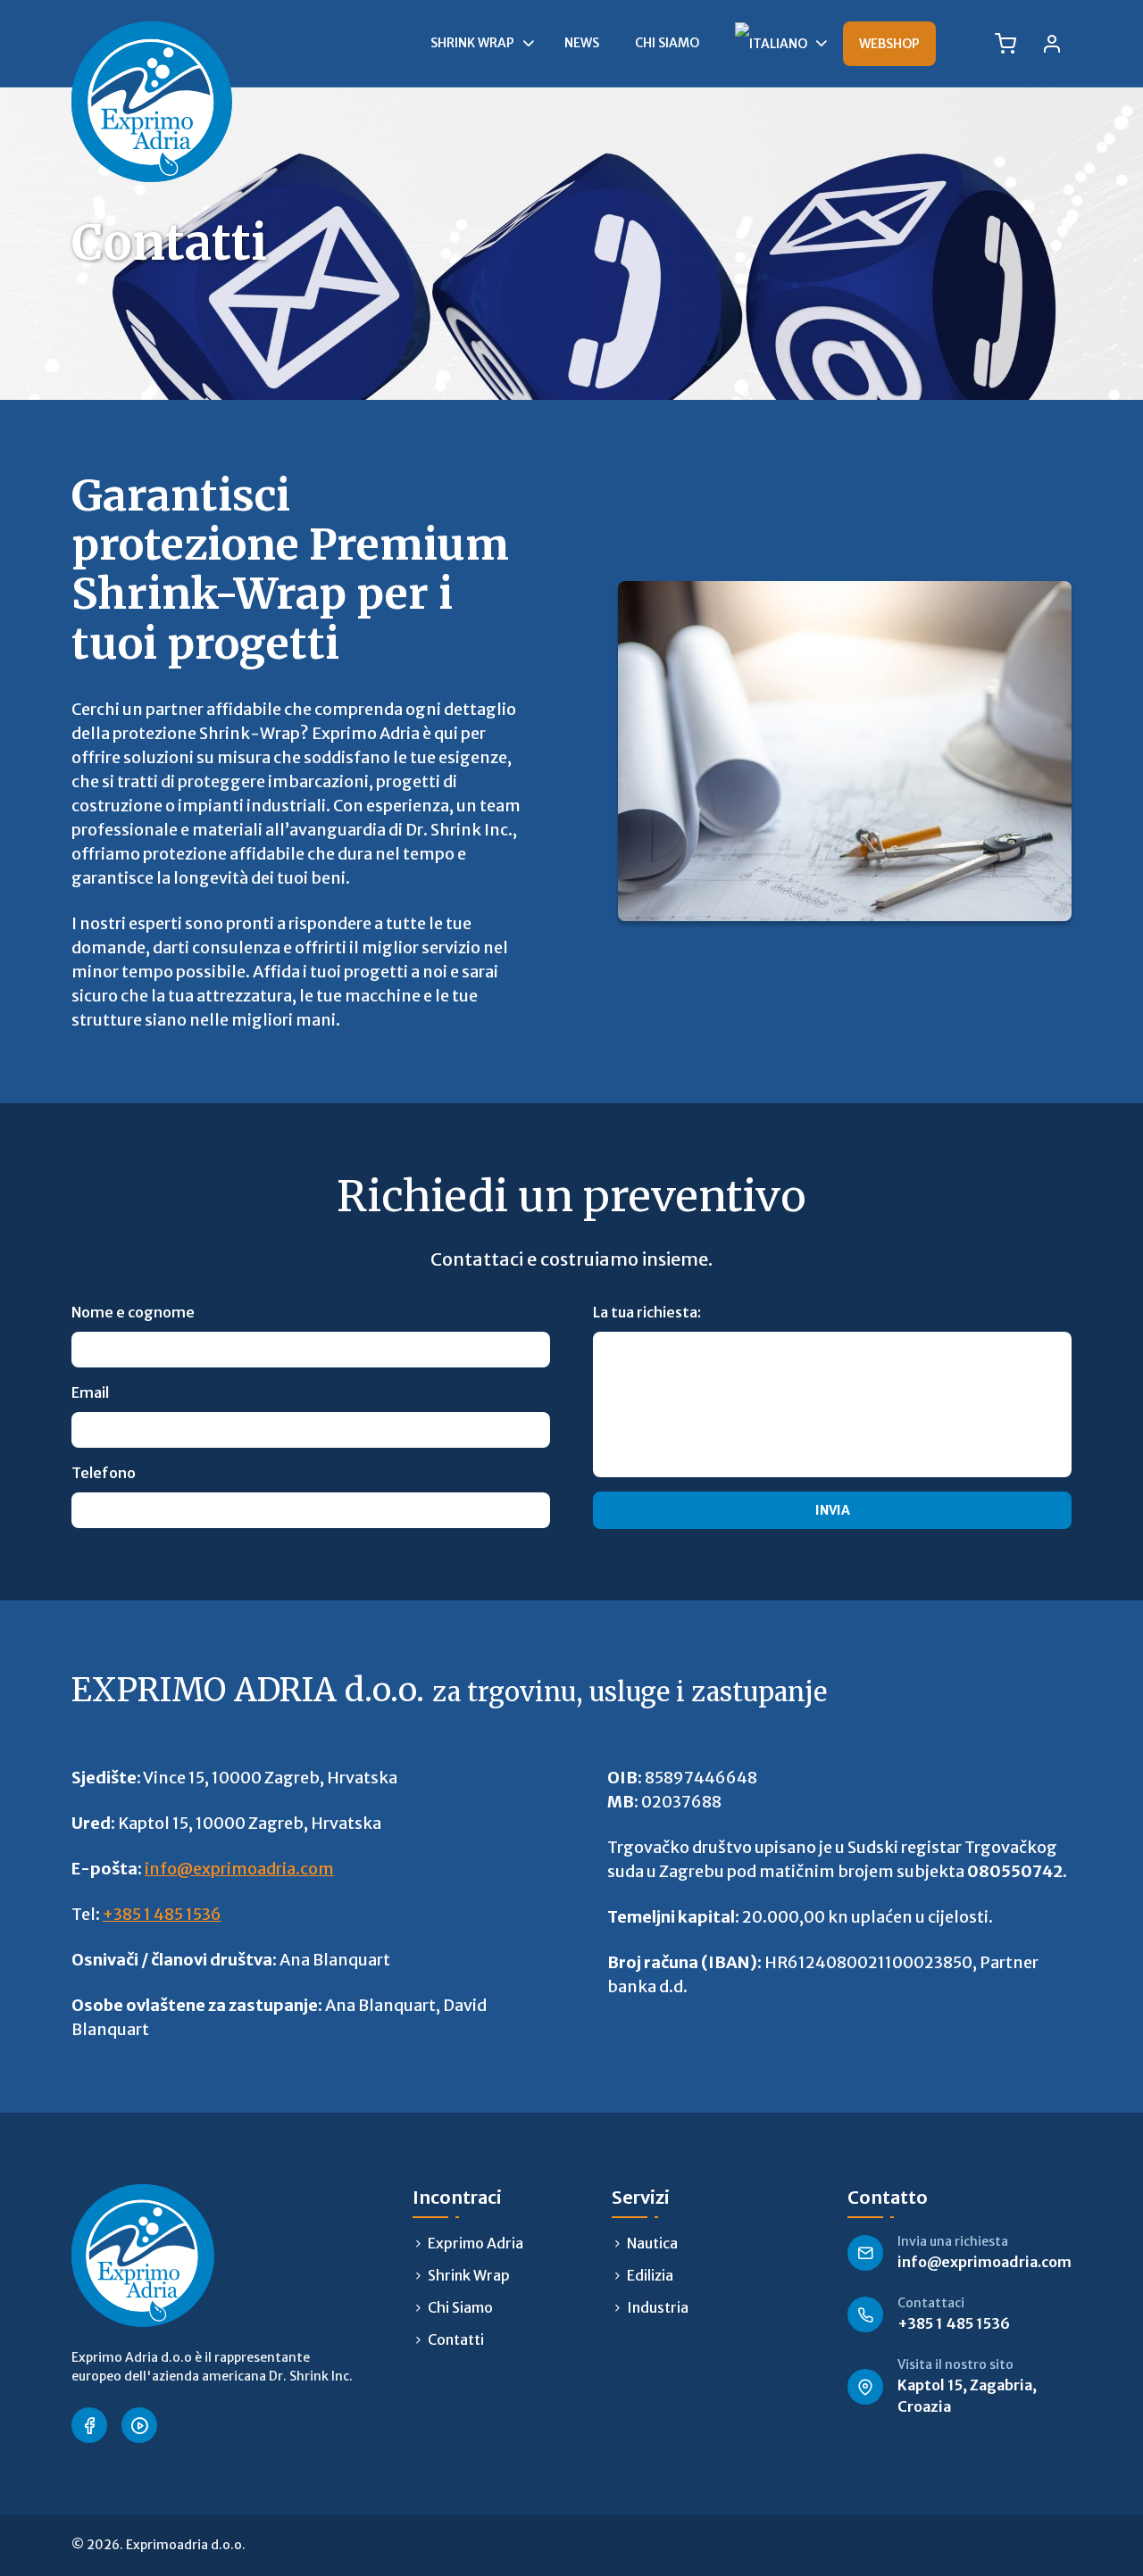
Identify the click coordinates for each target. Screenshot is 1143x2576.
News (582, 43)
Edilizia (650, 2275)
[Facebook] (89, 2425)
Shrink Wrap (472, 43)
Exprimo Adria (476, 2243)
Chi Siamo (667, 43)
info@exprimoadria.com (239, 1869)
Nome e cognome (133, 1312)
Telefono (104, 1473)
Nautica (652, 2243)
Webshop (889, 44)
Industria (658, 2307)
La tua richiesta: (647, 1312)
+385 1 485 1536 (162, 1914)
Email (90, 1392)
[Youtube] (139, 2425)
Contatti (456, 2339)
